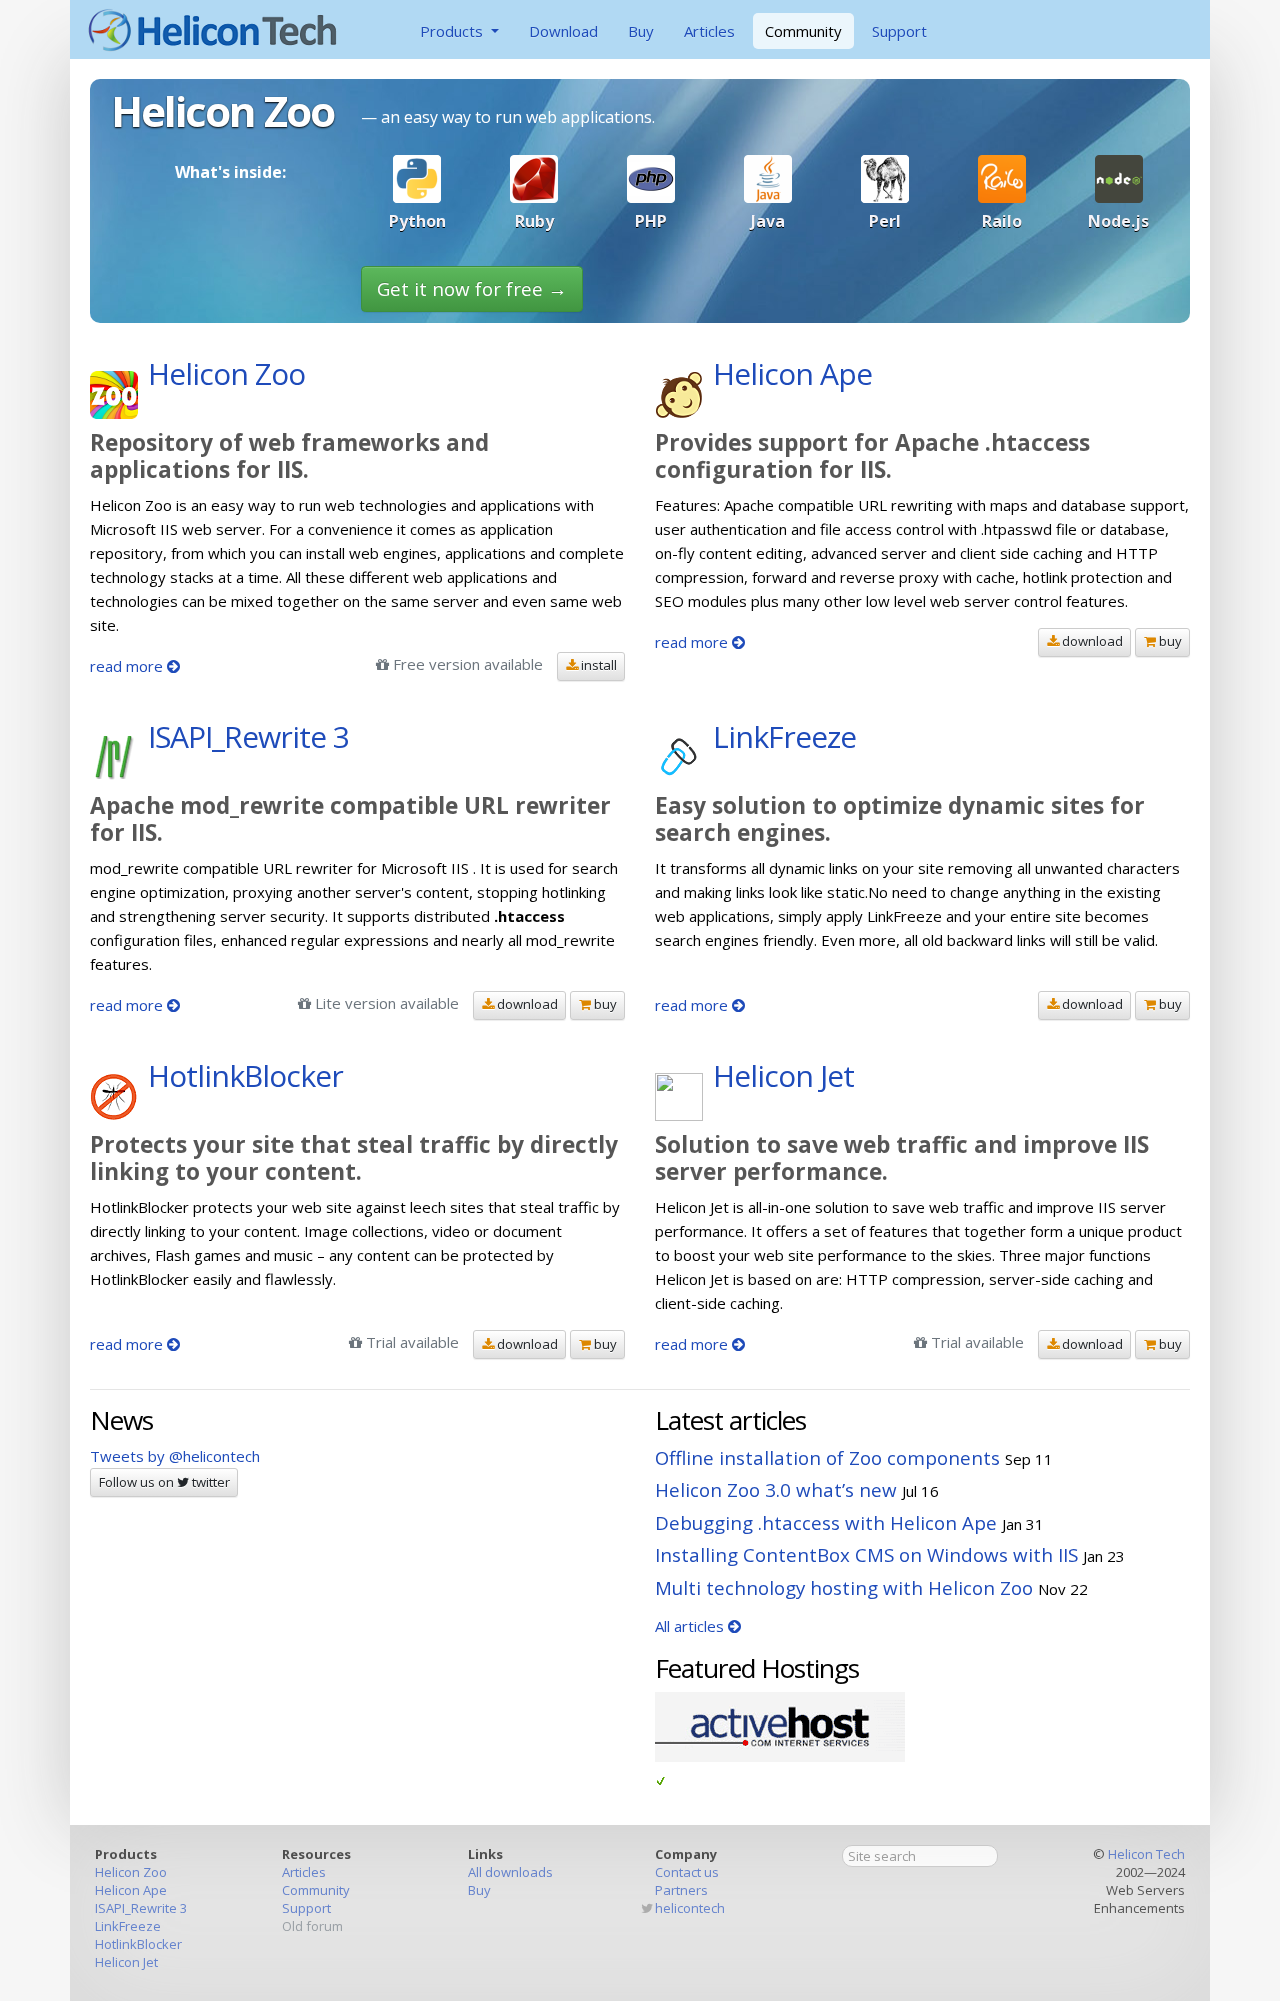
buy (1169, 641)
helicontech (690, 1908)
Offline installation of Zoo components (827, 1457)
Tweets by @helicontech (175, 1456)
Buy (641, 31)
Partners (681, 1890)
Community (803, 31)
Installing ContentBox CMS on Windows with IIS (866, 1554)
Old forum (312, 1926)
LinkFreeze (128, 1926)
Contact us (687, 1872)
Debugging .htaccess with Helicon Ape (826, 1522)
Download (563, 31)
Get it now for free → (472, 288)
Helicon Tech (1146, 1854)
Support (899, 31)
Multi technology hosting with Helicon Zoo (844, 1587)
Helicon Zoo (131, 1872)
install (597, 665)
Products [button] (453, 31)
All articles (691, 1626)
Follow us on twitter (164, 1482)
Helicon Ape (131, 1890)
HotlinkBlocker (138, 1944)
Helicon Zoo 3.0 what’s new (776, 1489)
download (1091, 641)
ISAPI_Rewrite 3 (141, 1908)
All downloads (510, 1872)
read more (128, 666)
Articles (709, 31)
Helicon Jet (126, 1962)
